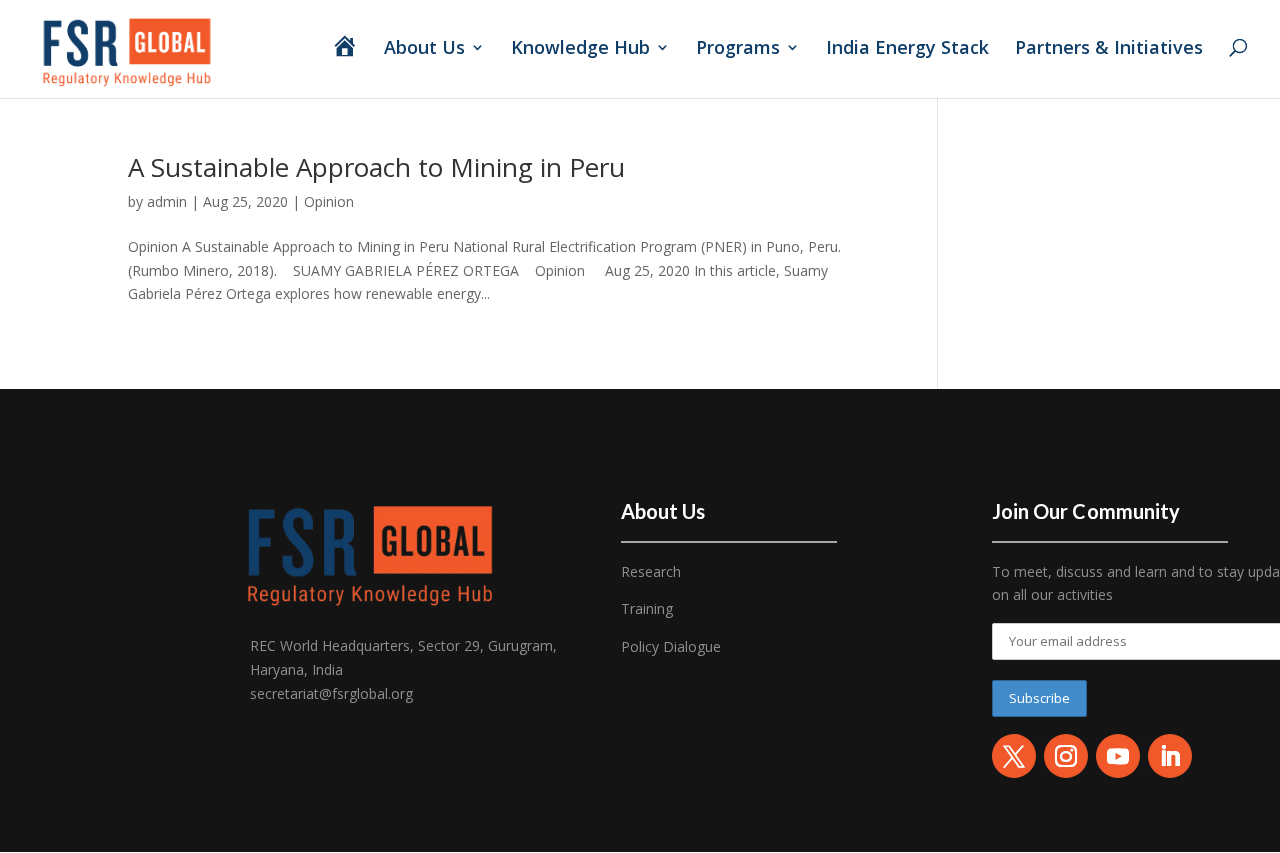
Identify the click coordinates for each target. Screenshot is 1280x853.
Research (651, 571)
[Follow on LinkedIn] (1170, 756)
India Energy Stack (907, 49)
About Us (424, 49)
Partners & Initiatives (1111, 49)
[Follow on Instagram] (1066, 756)
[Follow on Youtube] (1118, 756)
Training (647, 608)
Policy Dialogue (671, 646)
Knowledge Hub (580, 49)
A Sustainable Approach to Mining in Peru (376, 167)
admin (167, 201)
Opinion (329, 201)
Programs (738, 49)
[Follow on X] (1014, 756)
